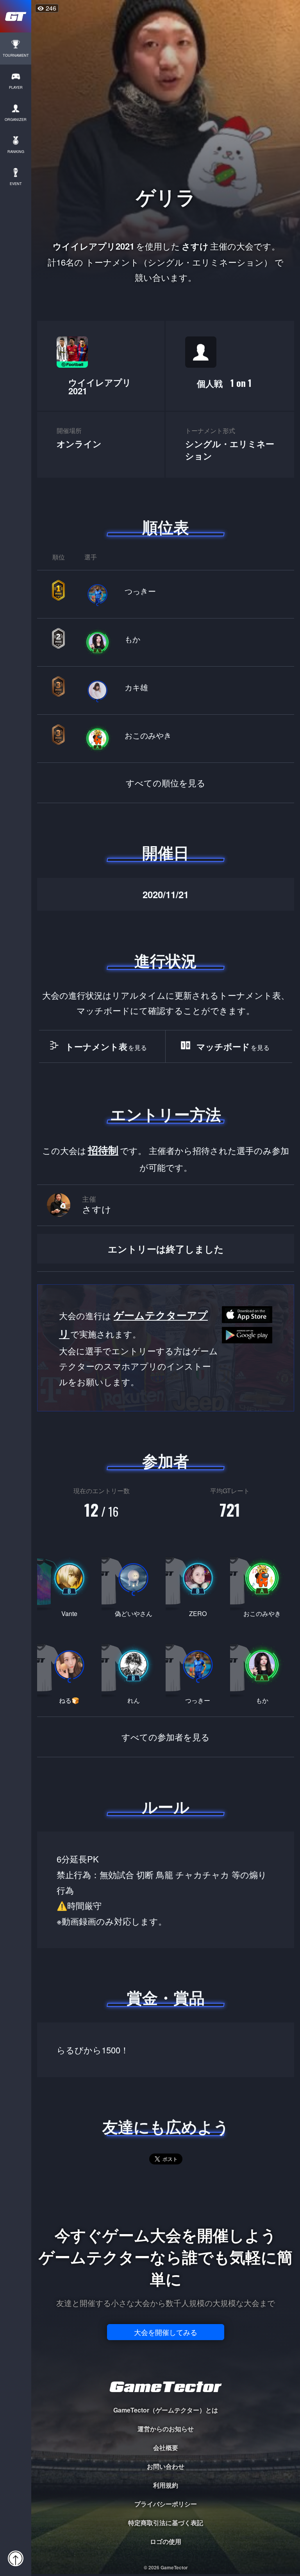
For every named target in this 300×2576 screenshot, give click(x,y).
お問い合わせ (166, 2466)
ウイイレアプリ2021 (100, 386)
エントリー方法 (166, 1114)
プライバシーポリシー (166, 2504)
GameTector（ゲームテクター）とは (166, 2410)
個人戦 (224, 383)
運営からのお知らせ (166, 2429)
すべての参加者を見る (166, 1737)
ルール (166, 1807)
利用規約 (166, 2485)
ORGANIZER (16, 120)
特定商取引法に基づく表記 (166, 2523)
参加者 (166, 1461)
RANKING (16, 152)
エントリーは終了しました (166, 1249)
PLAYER (16, 87)
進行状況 (166, 960)
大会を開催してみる (166, 2332)
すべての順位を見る (166, 783)
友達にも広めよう (166, 2127)
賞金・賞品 (166, 1997)
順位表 (166, 527)
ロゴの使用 (166, 2541)
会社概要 (166, 2447)
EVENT (16, 184)
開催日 (166, 852)
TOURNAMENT (16, 55)
